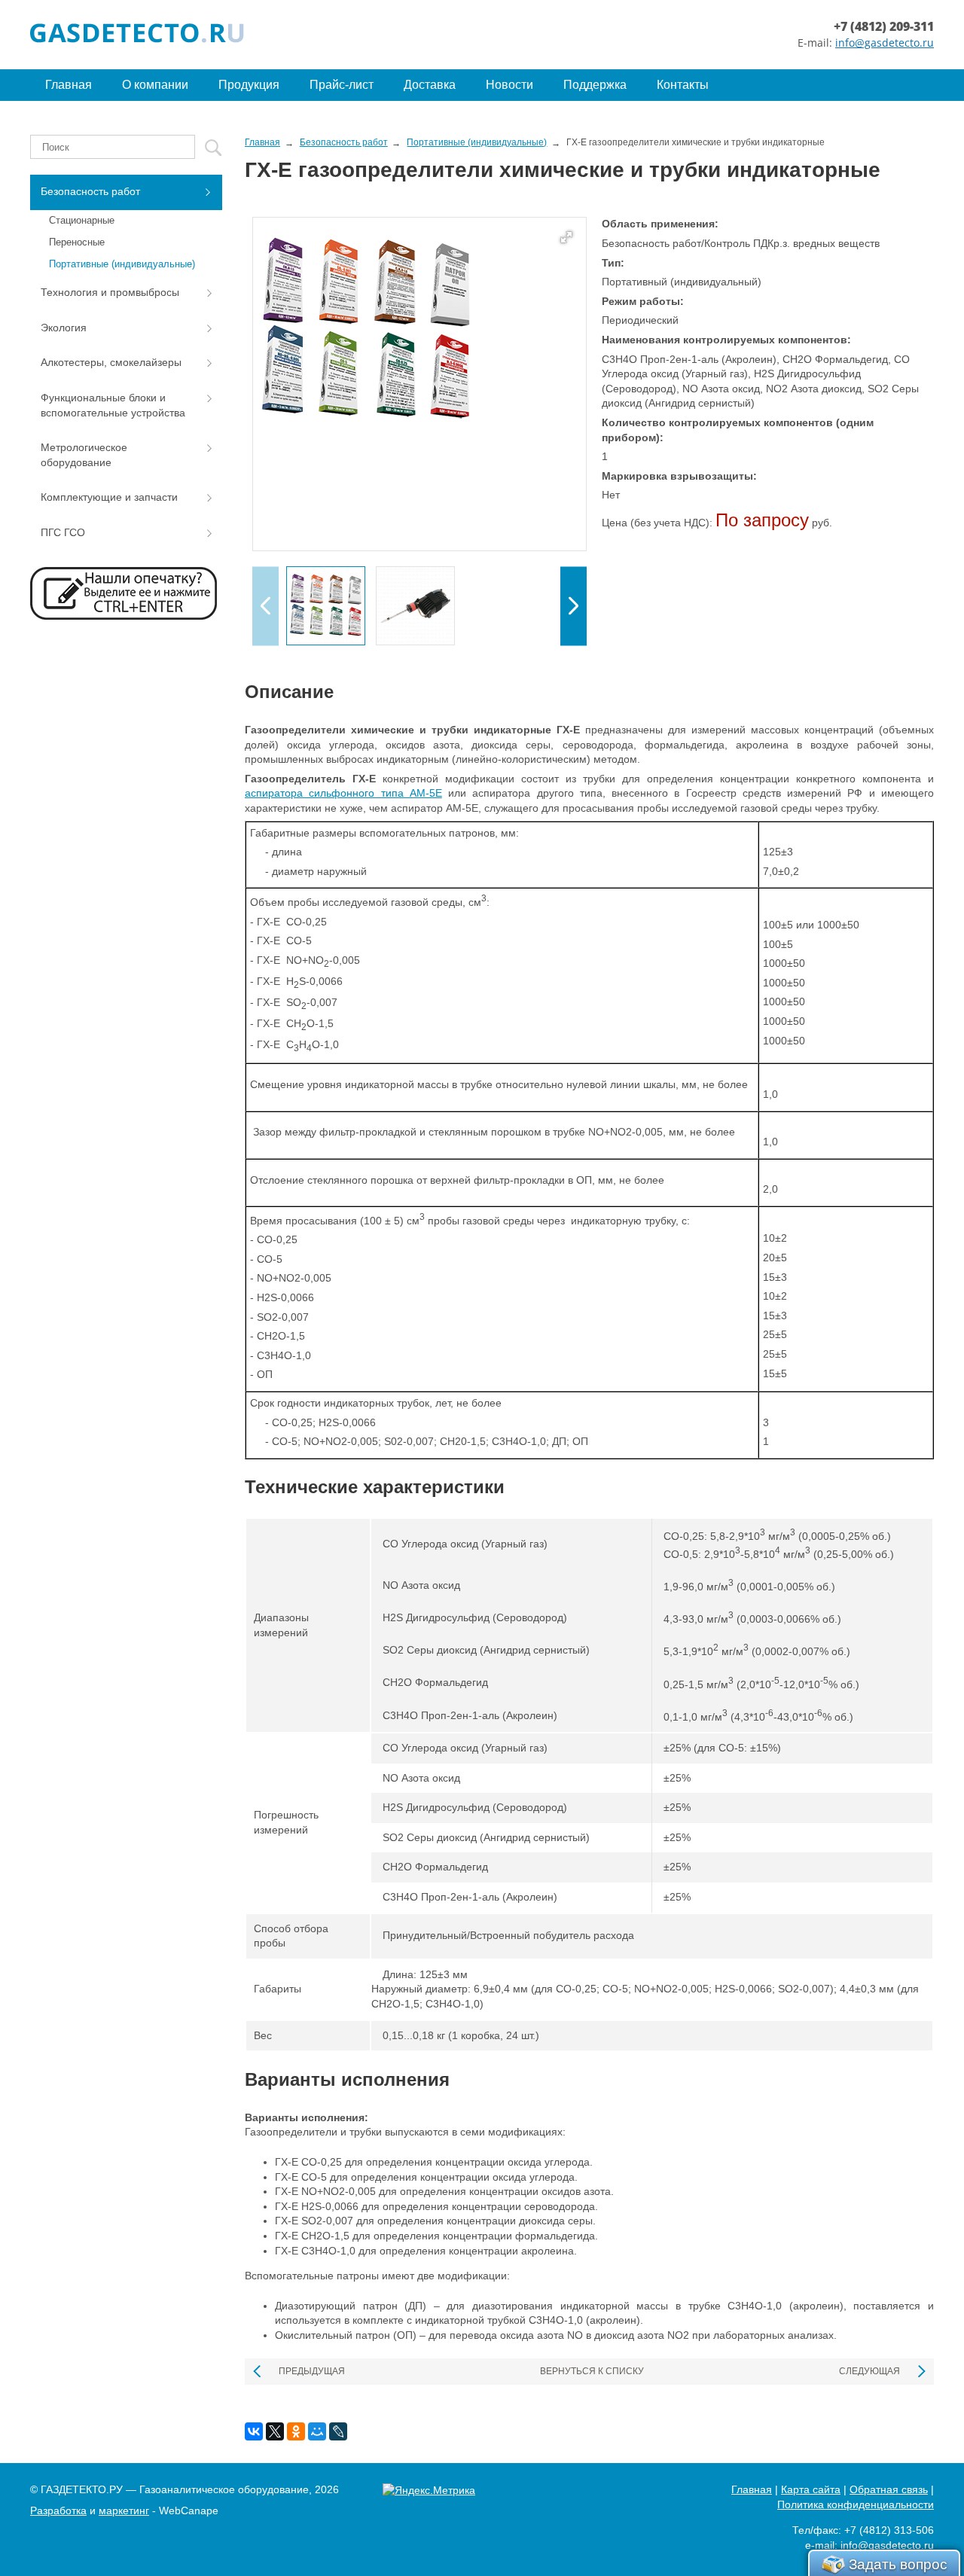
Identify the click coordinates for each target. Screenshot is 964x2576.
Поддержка (595, 85)
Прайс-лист (342, 85)
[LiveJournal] (338, 2431)
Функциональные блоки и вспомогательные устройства (113, 405)
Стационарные (82, 220)
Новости (509, 85)
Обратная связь (889, 2489)
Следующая (869, 2371)
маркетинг (124, 2510)
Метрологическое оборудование (84, 455)
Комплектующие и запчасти (109, 497)
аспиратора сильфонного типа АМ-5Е (343, 793)
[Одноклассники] (296, 2431)
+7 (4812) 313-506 (889, 2530)
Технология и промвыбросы (110, 292)
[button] (574, 606)
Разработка (58, 2510)
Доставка (430, 85)
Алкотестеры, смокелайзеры (111, 362)
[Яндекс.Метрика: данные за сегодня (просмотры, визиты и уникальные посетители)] (429, 2491)
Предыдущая (312, 2371)
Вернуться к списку (592, 2371)
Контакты (683, 85)
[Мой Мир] (317, 2431)
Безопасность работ (90, 191)
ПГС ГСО (63, 532)
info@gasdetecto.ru (885, 43)
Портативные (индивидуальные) (122, 264)
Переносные (77, 242)
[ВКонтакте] (254, 2431)
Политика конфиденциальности (856, 2504)
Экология (64, 328)
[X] (275, 2431)
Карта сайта (811, 2489)
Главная (69, 85)
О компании (155, 85)
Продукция (249, 85)
